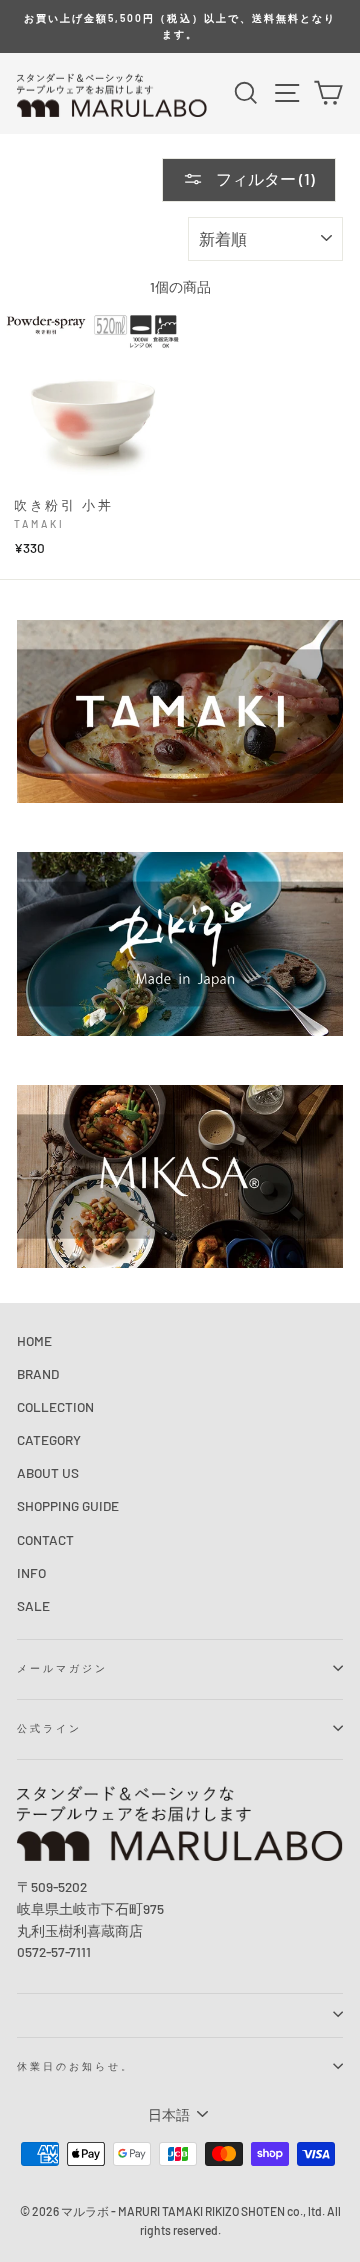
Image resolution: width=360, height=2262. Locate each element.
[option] (180, 26)
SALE (33, 1605)
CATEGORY (49, 1439)
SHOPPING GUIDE (68, 1505)
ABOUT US (48, 1472)
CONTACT (45, 1539)
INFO (31, 1572)
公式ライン (49, 1728)
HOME (34, 1340)
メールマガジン (62, 1668)
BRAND (38, 1373)
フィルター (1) (264, 178)
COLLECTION (55, 1406)
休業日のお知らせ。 (76, 2066)
